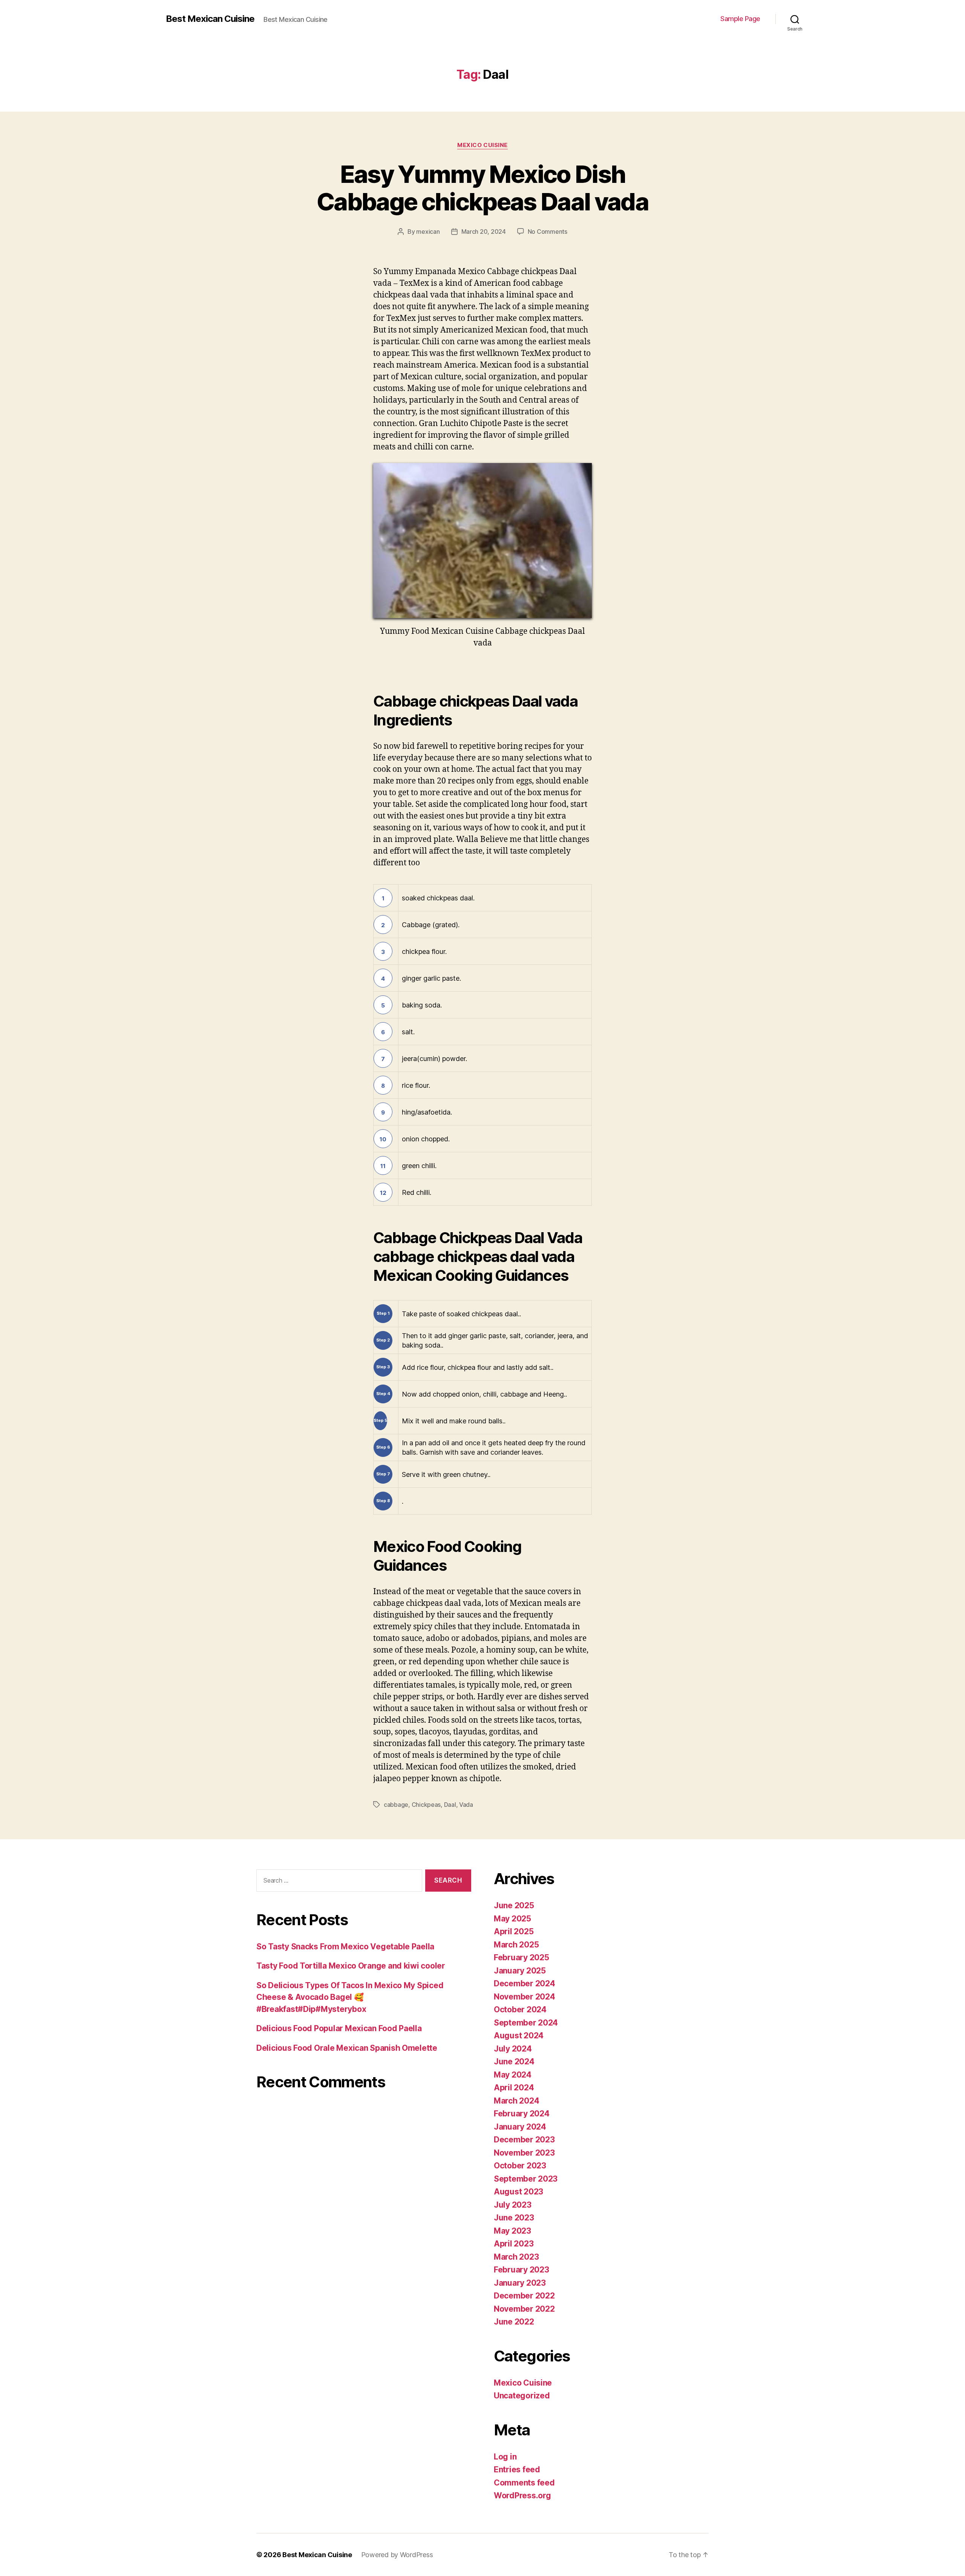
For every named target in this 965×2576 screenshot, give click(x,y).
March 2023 (516, 2257)
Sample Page (740, 19)
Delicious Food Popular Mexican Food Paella (339, 2028)
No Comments (548, 232)
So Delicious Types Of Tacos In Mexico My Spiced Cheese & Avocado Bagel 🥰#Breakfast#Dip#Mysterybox (350, 1997)
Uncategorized (522, 2396)
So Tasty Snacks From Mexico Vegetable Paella (345, 1947)
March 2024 (516, 2101)
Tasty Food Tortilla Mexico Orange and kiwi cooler (351, 1966)
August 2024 (519, 2035)
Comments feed (524, 2483)
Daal (450, 1805)
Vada (466, 1805)
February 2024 (522, 2114)
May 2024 (513, 2075)
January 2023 (520, 2283)
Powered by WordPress (397, 2555)
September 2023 (526, 2179)
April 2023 (514, 2244)
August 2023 (518, 2192)
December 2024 (525, 1983)
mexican (428, 232)
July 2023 (513, 2205)
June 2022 (514, 2322)
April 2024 (514, 2088)
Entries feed (517, 2469)
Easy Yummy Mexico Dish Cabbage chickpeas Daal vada (482, 188)
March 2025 (516, 1945)
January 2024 (520, 2127)
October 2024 (520, 2009)
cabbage (396, 1805)
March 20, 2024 (484, 232)
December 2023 (524, 2140)
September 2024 (526, 2023)
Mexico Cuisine (482, 145)
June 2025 (514, 1905)
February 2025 (522, 1957)
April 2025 (514, 1931)
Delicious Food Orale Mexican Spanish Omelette (347, 2048)
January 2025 (520, 1971)
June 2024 (514, 2062)
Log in (505, 2457)
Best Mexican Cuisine (210, 19)
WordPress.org (522, 2495)
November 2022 (524, 2309)
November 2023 (524, 2153)
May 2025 (512, 1919)
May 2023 (512, 2231)
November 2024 (525, 1997)
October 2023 (520, 2166)
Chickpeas (426, 1805)
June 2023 (514, 2218)
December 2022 (524, 2296)
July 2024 (513, 2049)
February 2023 (522, 2270)
